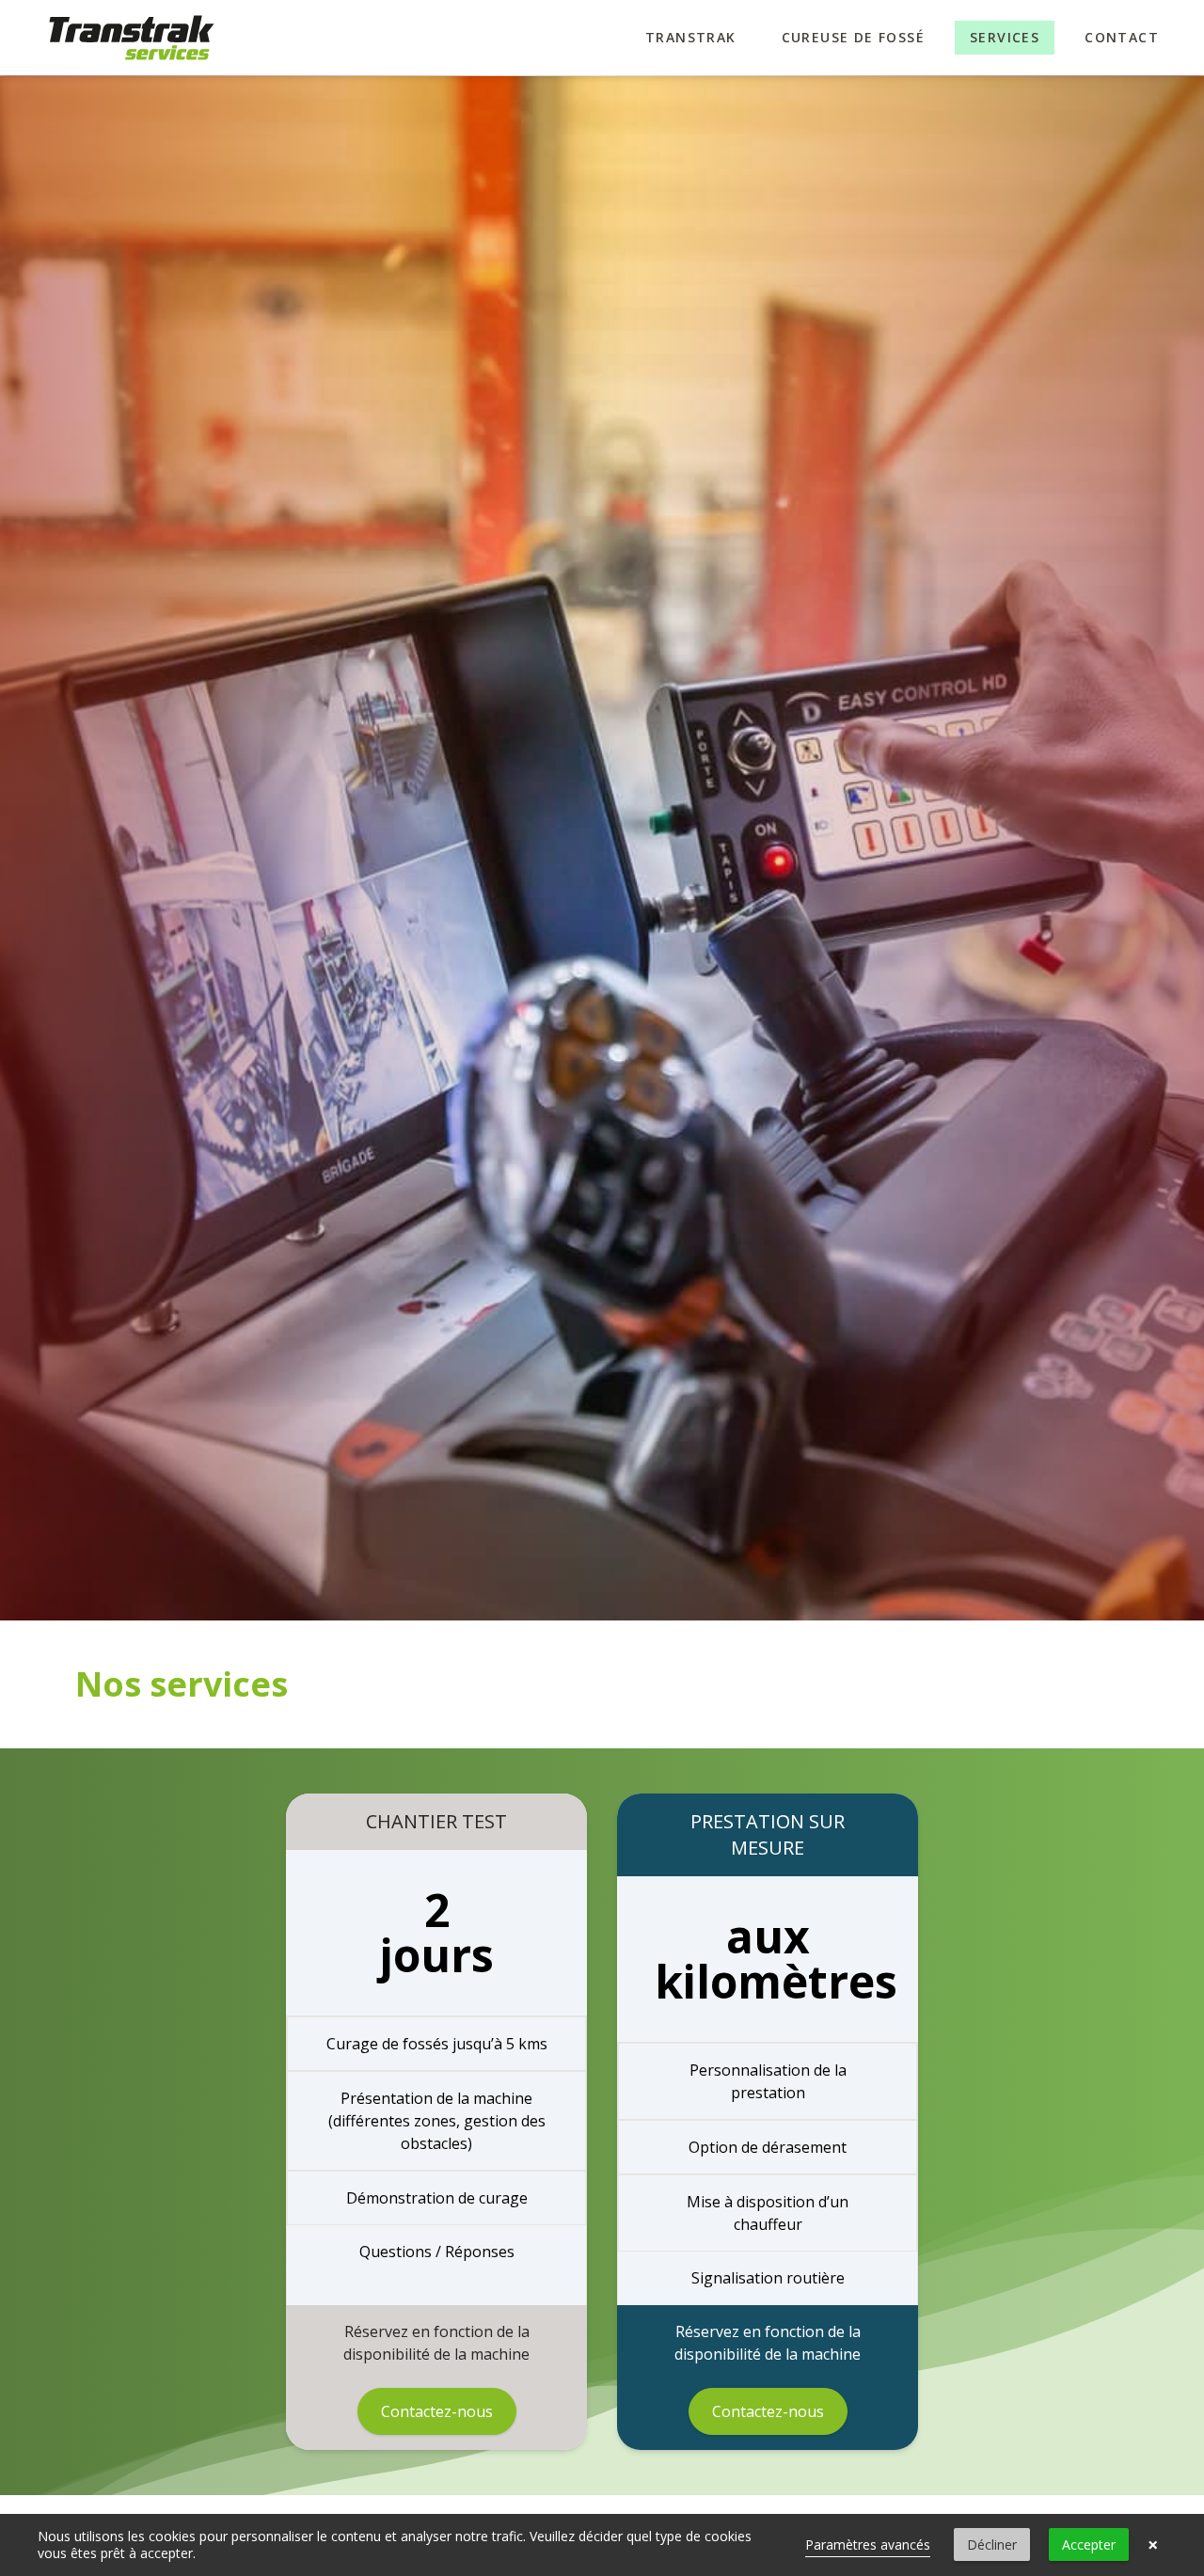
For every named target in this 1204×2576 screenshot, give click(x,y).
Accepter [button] (1089, 2544)
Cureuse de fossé (853, 37)
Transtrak (691, 37)
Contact (1122, 37)
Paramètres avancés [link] (868, 2544)
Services (1005, 37)
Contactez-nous (437, 2411)
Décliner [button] (992, 2544)
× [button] (1153, 2545)
